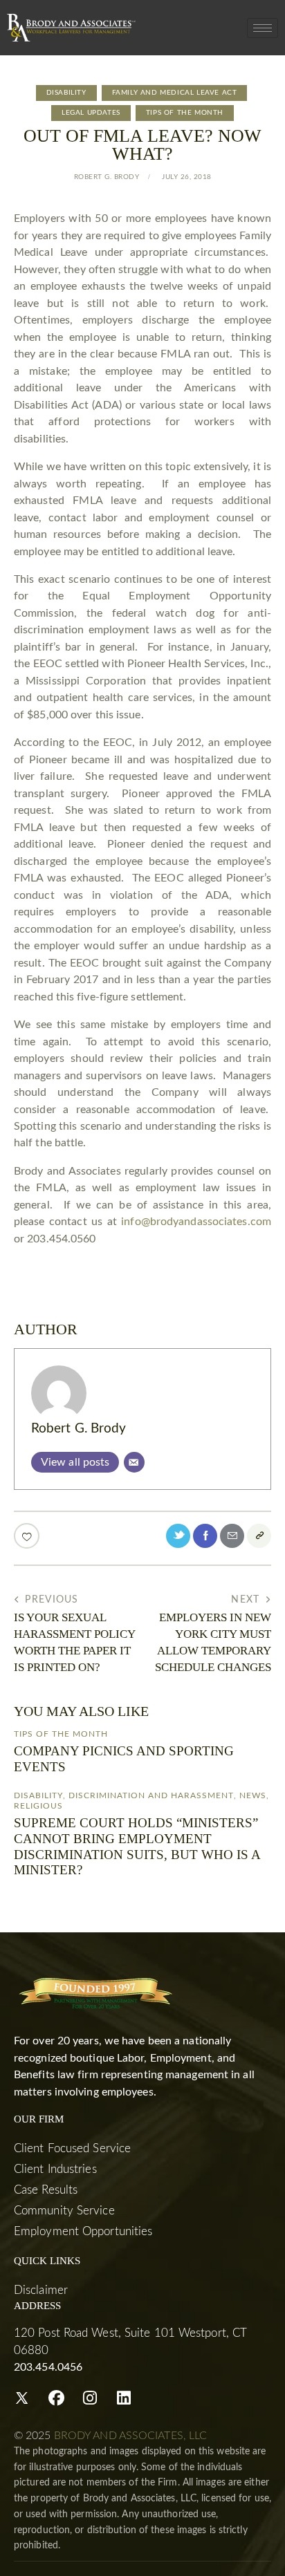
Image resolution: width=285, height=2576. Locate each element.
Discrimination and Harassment (151, 1795)
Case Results (46, 2190)
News (253, 1795)
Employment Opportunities (83, 2231)
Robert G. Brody (79, 1429)
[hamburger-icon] (263, 28)
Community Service (64, 2211)
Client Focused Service (72, 2148)
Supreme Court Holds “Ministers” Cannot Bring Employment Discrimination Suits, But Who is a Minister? (137, 1846)
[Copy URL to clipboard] (259, 1536)
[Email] (134, 1462)
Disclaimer (41, 2290)
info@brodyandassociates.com (196, 1222)
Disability (66, 93)
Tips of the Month (185, 113)
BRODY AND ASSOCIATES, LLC (131, 2436)
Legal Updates (91, 113)
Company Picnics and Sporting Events (124, 1759)
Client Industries (55, 2169)
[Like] (28, 1536)
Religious (38, 1806)
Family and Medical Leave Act (175, 93)
